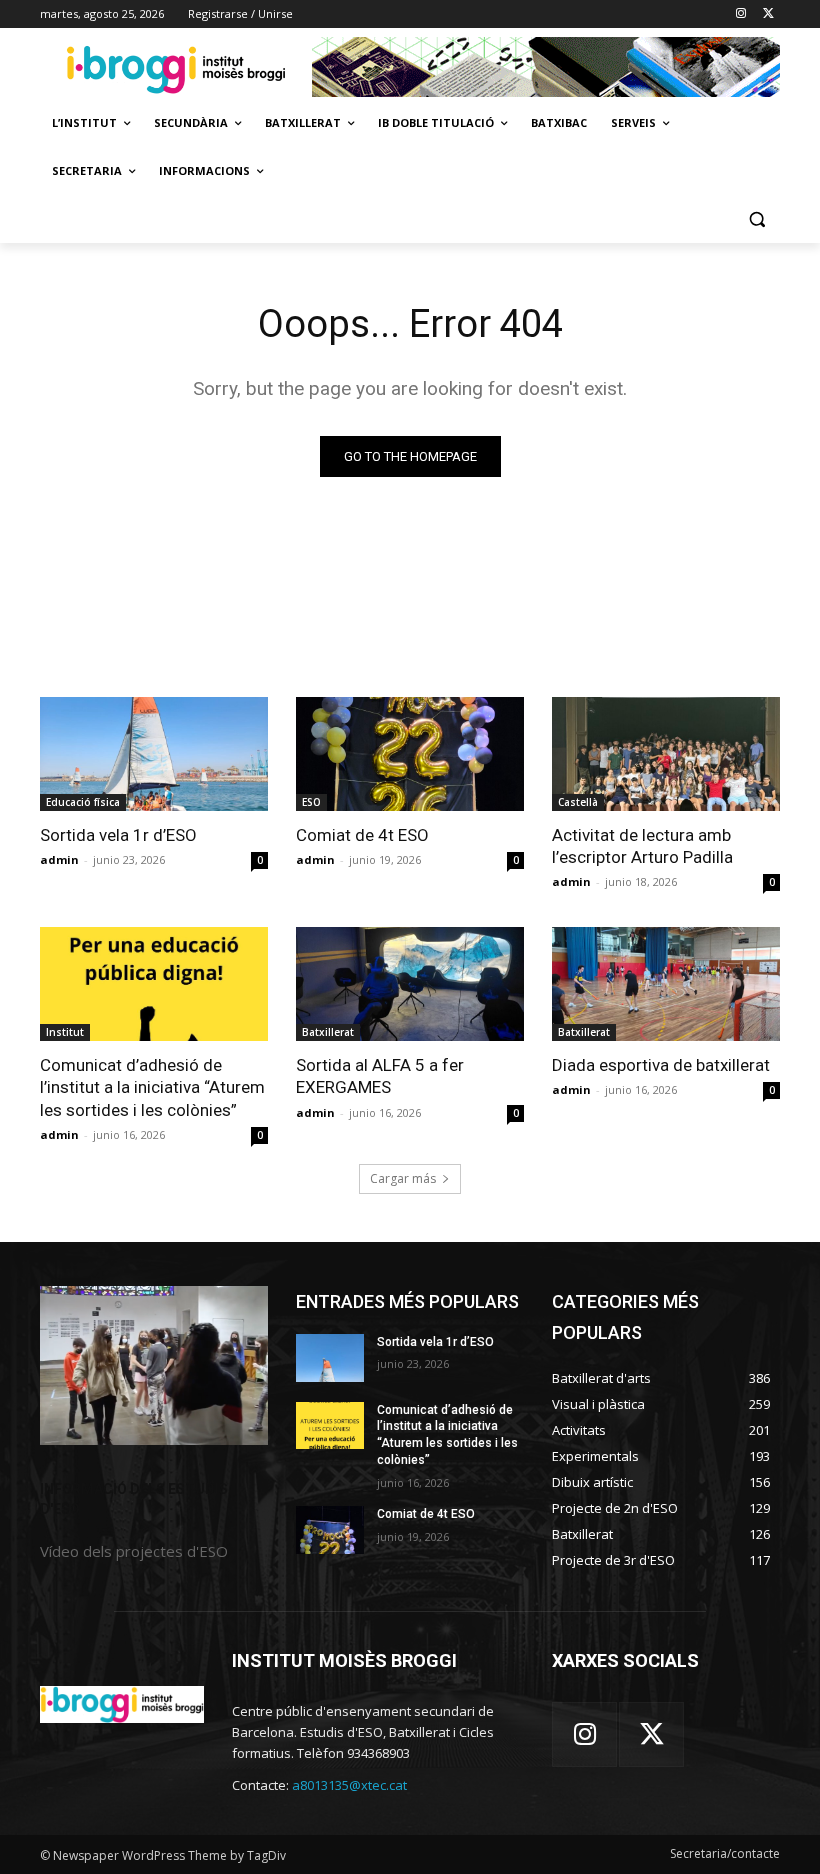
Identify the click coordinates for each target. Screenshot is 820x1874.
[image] (154, 1366)
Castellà (578, 802)
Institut (65, 1032)
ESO (311, 802)
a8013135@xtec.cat (349, 1785)
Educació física (83, 802)
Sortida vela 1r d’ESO (118, 835)
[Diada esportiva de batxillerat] (666, 984)
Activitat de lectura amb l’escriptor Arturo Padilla (642, 846)
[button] (756, 219)
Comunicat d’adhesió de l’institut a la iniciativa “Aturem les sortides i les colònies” (152, 1087)
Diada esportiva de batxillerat (661, 1065)
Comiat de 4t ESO (362, 835)
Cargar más (403, 1178)
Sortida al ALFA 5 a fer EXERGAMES (380, 1076)
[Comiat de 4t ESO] (410, 754)
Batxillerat (328, 1032)
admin (59, 859)
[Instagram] (740, 14)
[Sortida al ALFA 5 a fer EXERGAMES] (410, 984)
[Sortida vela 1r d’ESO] (154, 754)
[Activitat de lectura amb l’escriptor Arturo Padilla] (666, 754)
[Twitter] (768, 14)
